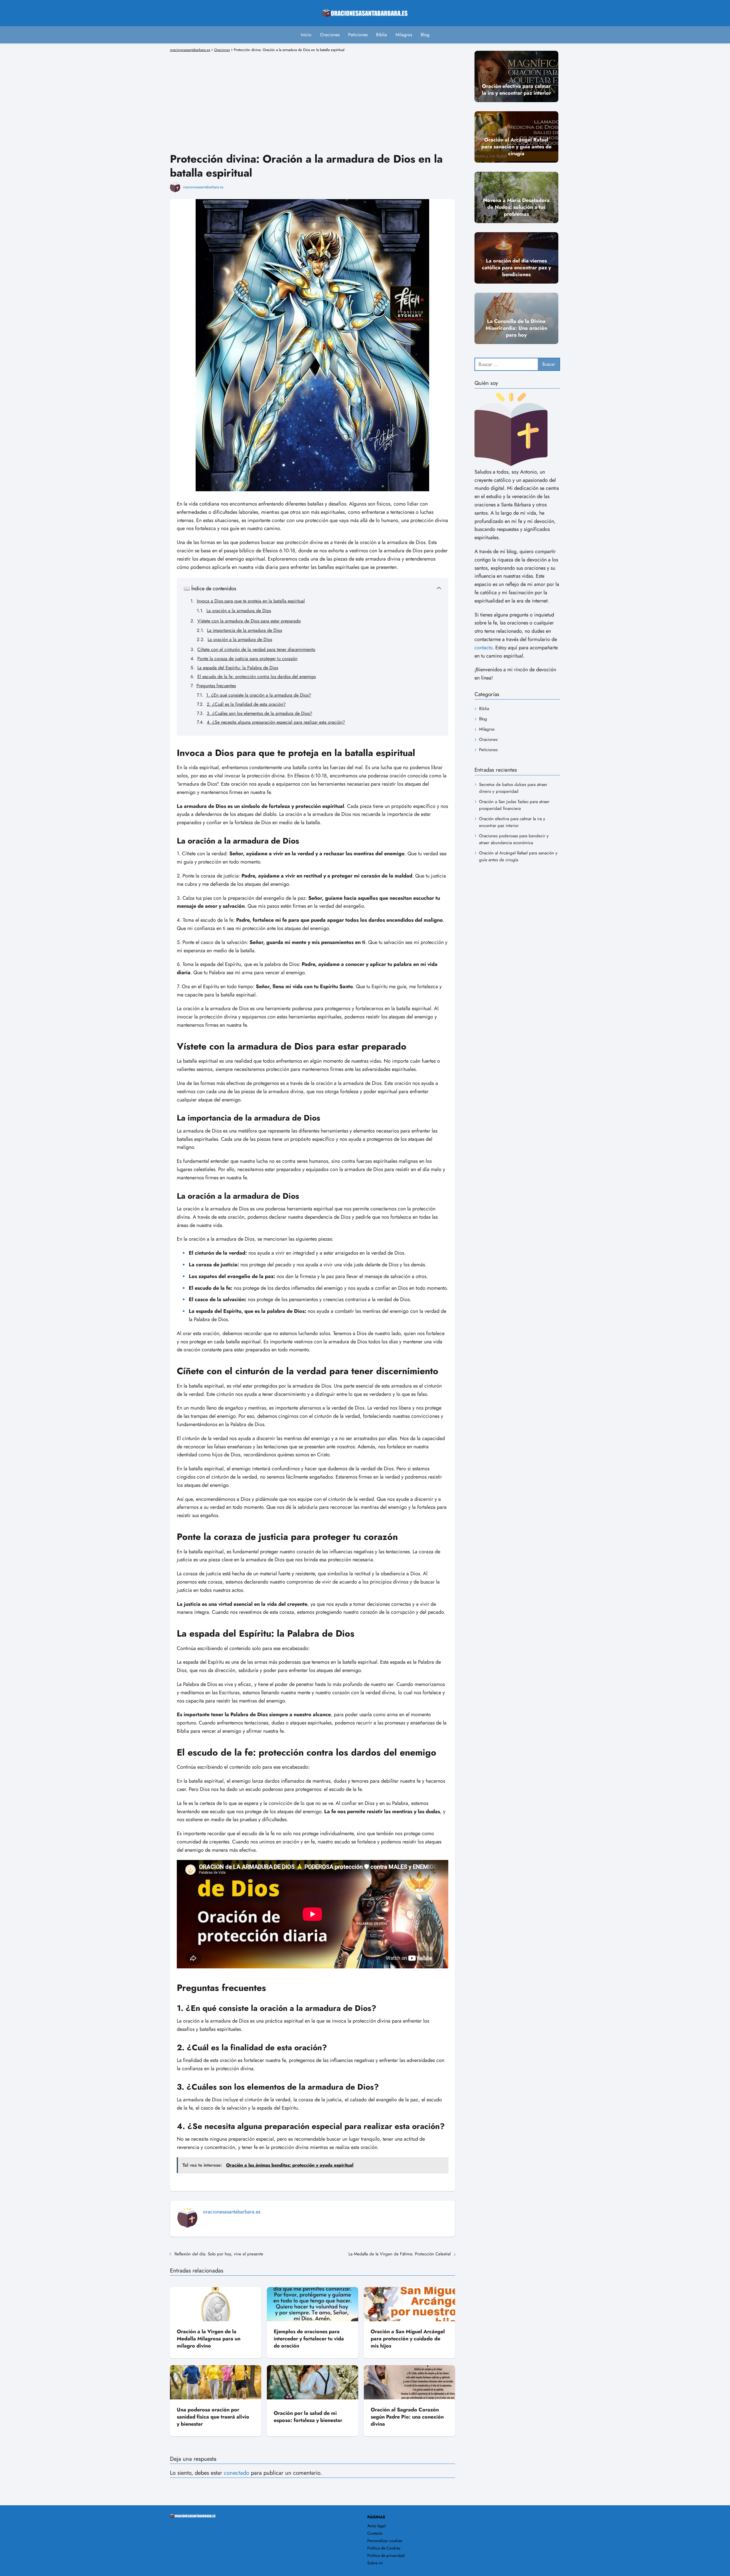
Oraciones (330, 35)
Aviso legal (376, 2526)
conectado (237, 2473)
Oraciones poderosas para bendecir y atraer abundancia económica (514, 839)
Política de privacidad (386, 2555)
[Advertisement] (313, 94)
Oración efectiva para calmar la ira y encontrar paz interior (512, 822)
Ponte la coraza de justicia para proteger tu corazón (247, 659)
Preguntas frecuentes (216, 686)
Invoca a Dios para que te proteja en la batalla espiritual (251, 601)
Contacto (375, 2533)
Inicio (306, 35)
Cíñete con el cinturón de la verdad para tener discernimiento (256, 649)
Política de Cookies (384, 2548)
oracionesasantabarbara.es (203, 187)
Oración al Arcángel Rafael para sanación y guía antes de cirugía (518, 856)
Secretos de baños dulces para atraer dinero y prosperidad (513, 788)
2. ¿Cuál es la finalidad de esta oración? (246, 704)
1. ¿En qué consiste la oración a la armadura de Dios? (259, 695)
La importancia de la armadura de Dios (245, 630)
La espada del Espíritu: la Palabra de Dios (238, 668)
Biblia (382, 35)
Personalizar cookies (385, 2541)
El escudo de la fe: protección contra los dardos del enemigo (257, 677)
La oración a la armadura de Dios (239, 611)
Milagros (404, 35)
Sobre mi (375, 2563)
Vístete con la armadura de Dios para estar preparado (249, 621)
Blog (425, 35)
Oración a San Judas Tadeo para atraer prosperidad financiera (514, 805)
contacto (483, 647)
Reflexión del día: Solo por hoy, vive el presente (219, 2254)
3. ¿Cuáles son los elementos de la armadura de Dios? (259, 713)
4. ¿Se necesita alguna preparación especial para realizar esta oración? (276, 722)
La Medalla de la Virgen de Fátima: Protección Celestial (400, 2254)
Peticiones (358, 35)
